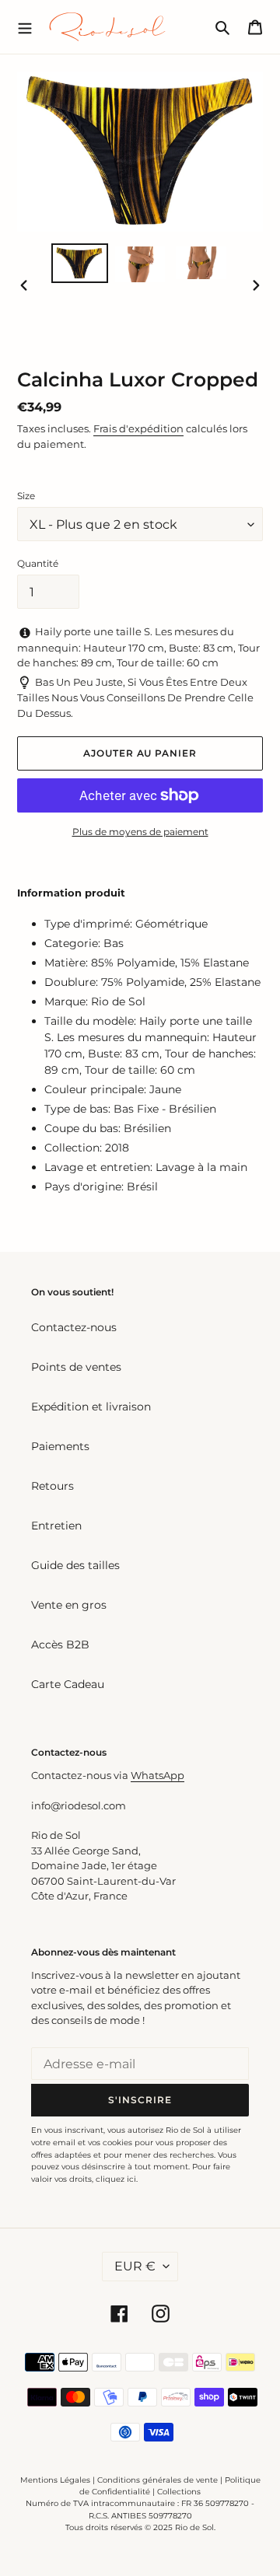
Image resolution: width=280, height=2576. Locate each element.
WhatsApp (157, 1775)
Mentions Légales (55, 2480)
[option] (79, 263)
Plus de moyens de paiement (140, 832)
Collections (179, 2492)
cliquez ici (116, 2179)
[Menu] (25, 26)
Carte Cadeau (68, 1684)
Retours (52, 1486)
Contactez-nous (74, 1327)
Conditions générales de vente (157, 2480)
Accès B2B (60, 1645)
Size (26, 496)
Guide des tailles (75, 1565)
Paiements (60, 1446)
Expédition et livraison (91, 1407)
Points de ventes (76, 1367)
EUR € (135, 2266)
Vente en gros (69, 1605)
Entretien (56, 1526)
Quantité (38, 563)
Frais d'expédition (138, 428)
